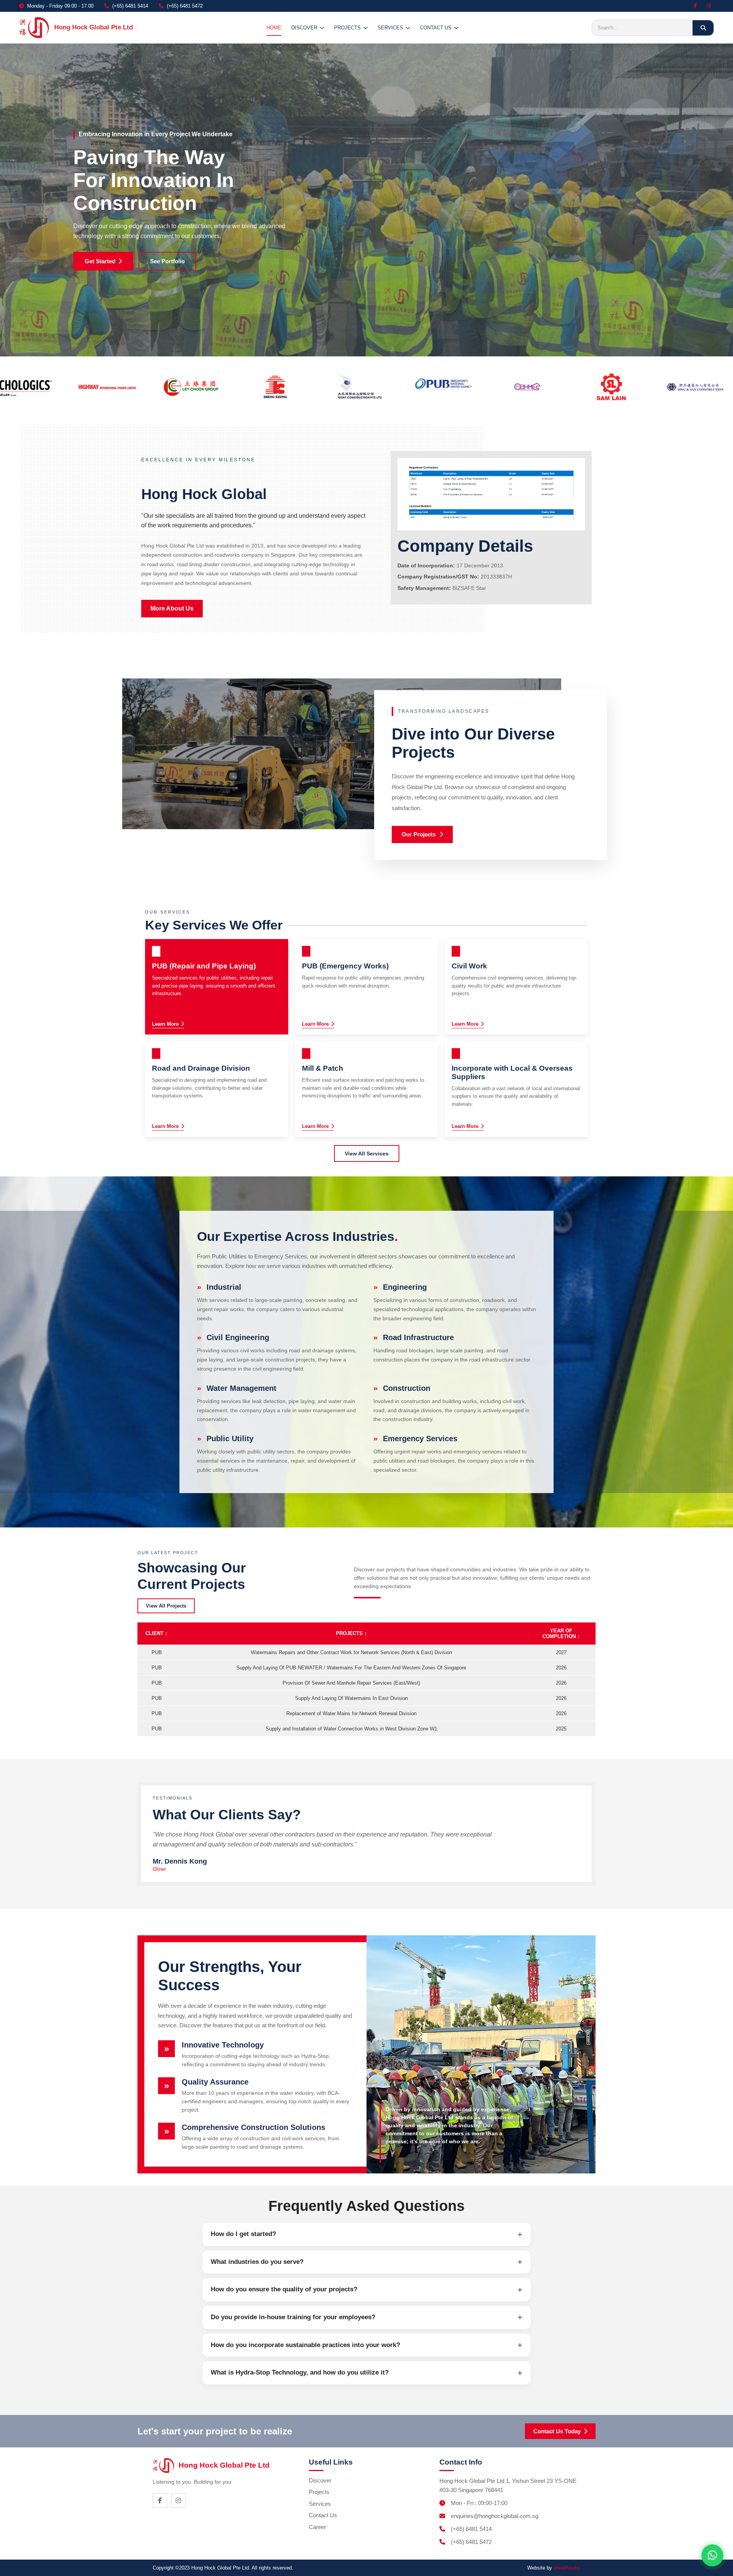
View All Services (367, 1153)
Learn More (165, 1024)
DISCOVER (304, 28)
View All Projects (166, 1606)
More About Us (172, 608)
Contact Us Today (557, 2431)
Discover (320, 2480)
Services (320, 2504)
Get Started (100, 261)
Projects (319, 2492)
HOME (274, 28)
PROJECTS (347, 28)
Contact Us (323, 2515)
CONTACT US (436, 28)
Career (317, 2527)
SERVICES (390, 28)
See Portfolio (167, 261)
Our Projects (419, 834)
